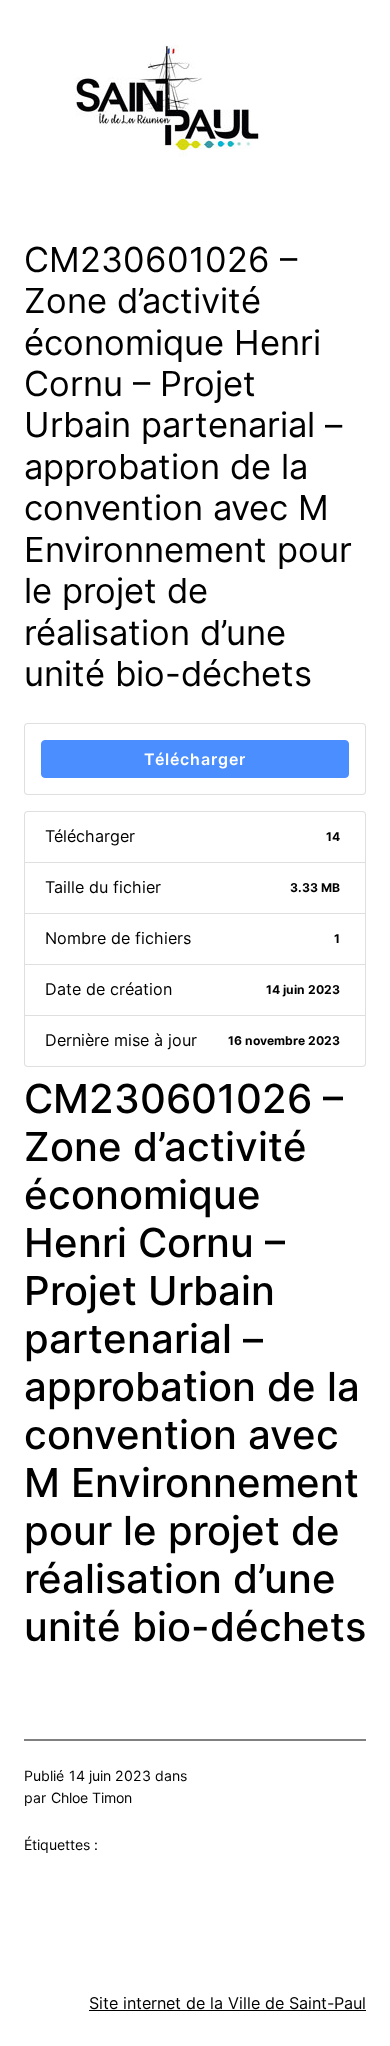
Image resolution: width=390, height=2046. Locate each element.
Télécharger (195, 759)
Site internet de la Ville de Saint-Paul (227, 2003)
